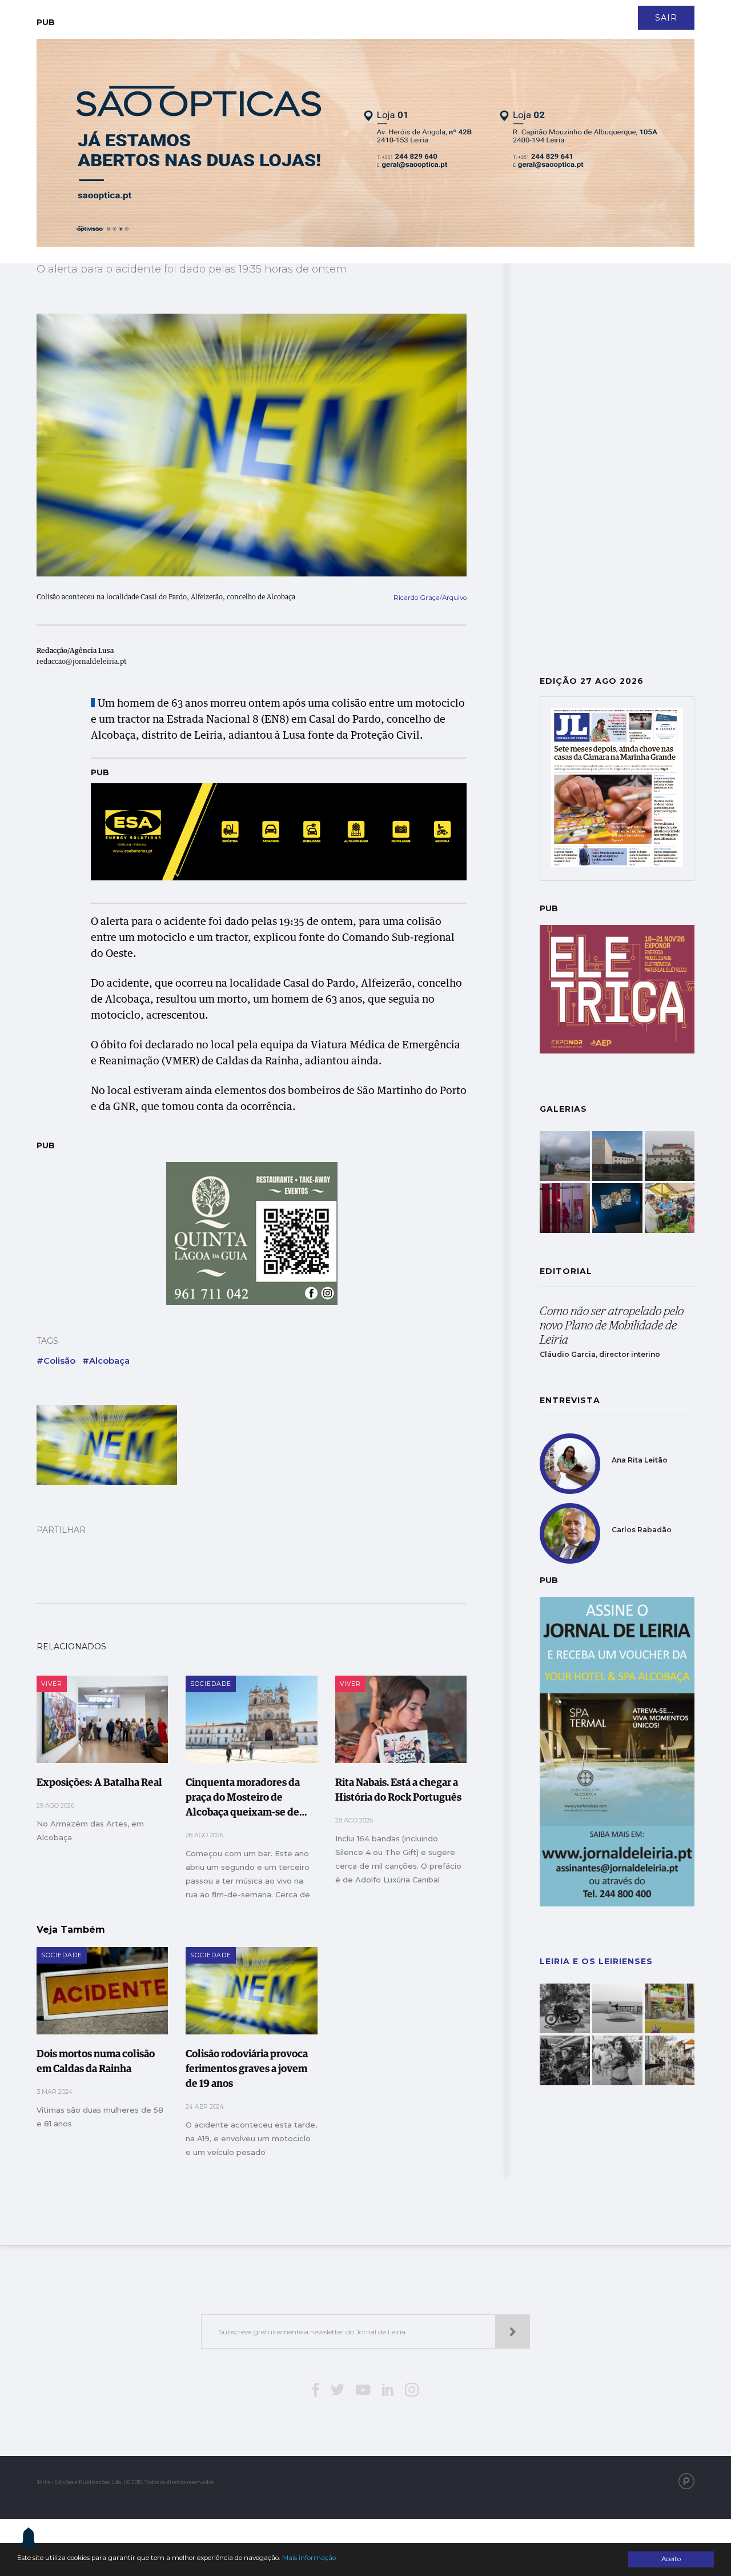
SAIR (666, 18)
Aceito (671, 2559)
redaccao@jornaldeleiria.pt (82, 662)
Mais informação (309, 2558)
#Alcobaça (106, 1361)
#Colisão (56, 1361)
